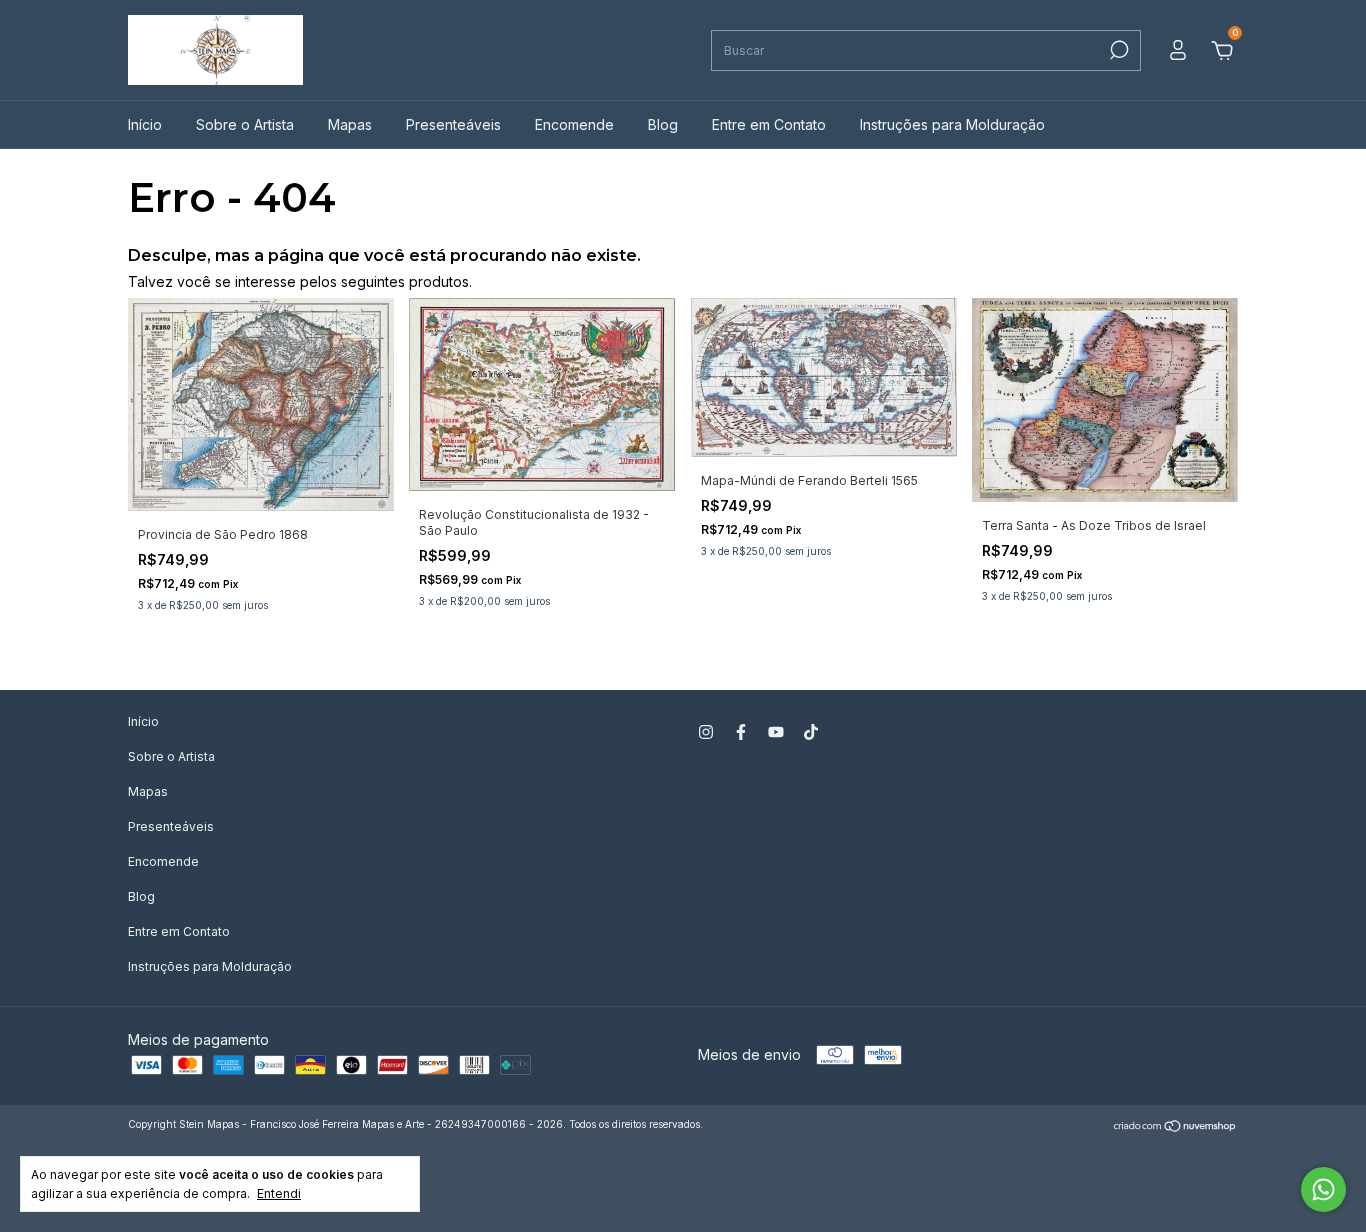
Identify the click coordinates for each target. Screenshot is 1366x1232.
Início (145, 124)
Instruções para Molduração (952, 124)
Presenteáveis (453, 124)
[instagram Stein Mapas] (706, 732)
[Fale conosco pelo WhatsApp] (1323, 1189)
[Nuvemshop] (1175, 1126)
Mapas (350, 124)
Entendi (279, 1193)
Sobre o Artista (245, 124)
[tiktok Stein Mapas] (811, 732)
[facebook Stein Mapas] (741, 732)
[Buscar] (1117, 50)
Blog (663, 124)
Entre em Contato (769, 124)
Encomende (574, 124)
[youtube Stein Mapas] (776, 732)
